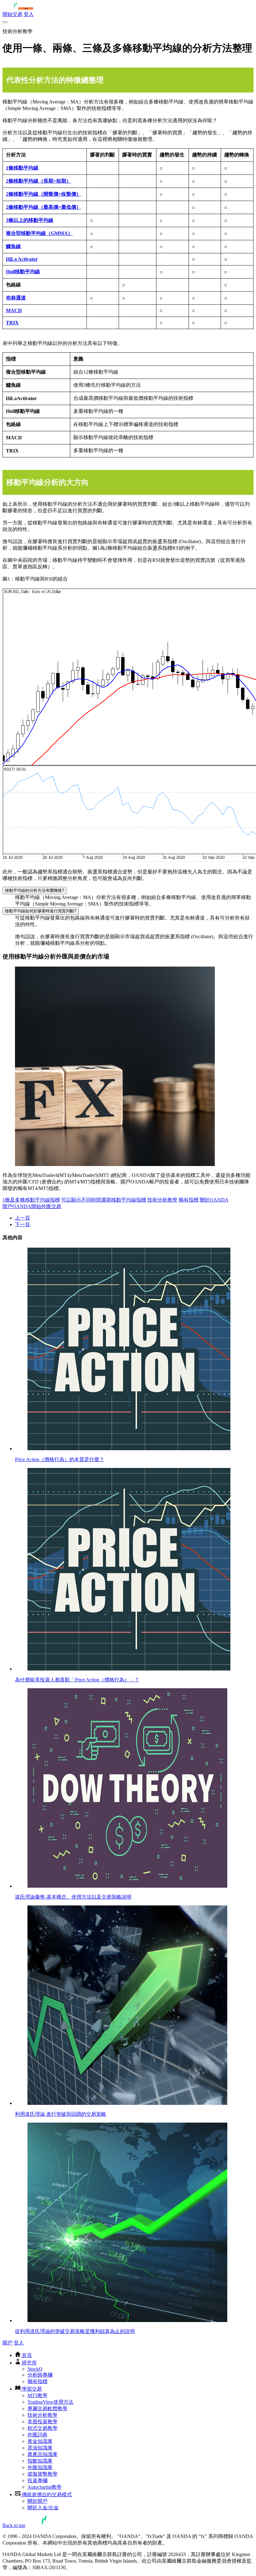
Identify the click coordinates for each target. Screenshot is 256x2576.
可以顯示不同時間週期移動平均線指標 (104, 1200)
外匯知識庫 (40, 2467)
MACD (14, 311)
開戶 (7, 2343)
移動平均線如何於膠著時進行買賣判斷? (41, 911)
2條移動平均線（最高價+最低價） (44, 207)
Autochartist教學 (44, 2487)
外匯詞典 (37, 2435)
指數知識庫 (40, 2461)
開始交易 (12, 14)
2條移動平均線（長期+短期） (39, 181)
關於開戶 (37, 2501)
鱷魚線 (13, 246)
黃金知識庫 (40, 2441)
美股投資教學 (42, 2422)
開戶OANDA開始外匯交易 (32, 1206)
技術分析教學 (162, 1200)
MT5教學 (37, 2395)
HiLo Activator (22, 259)
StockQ (35, 2369)
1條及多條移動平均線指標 (31, 1200)
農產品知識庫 (42, 2454)
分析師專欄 (40, 2375)
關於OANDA (214, 1200)
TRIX (12, 323)
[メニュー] (5, 22)
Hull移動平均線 (23, 272)
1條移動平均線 (22, 168)
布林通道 (16, 298)
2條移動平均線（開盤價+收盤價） (44, 194)
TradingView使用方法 (50, 2402)
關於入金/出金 (43, 2508)
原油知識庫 (40, 2448)
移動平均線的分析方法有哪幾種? (34, 890)
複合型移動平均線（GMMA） (39, 233)
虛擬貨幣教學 (42, 2474)
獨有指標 (189, 1200)
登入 (29, 14)
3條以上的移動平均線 (30, 220)
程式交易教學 (42, 2428)
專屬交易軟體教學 (47, 2409)
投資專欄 (37, 2480)
